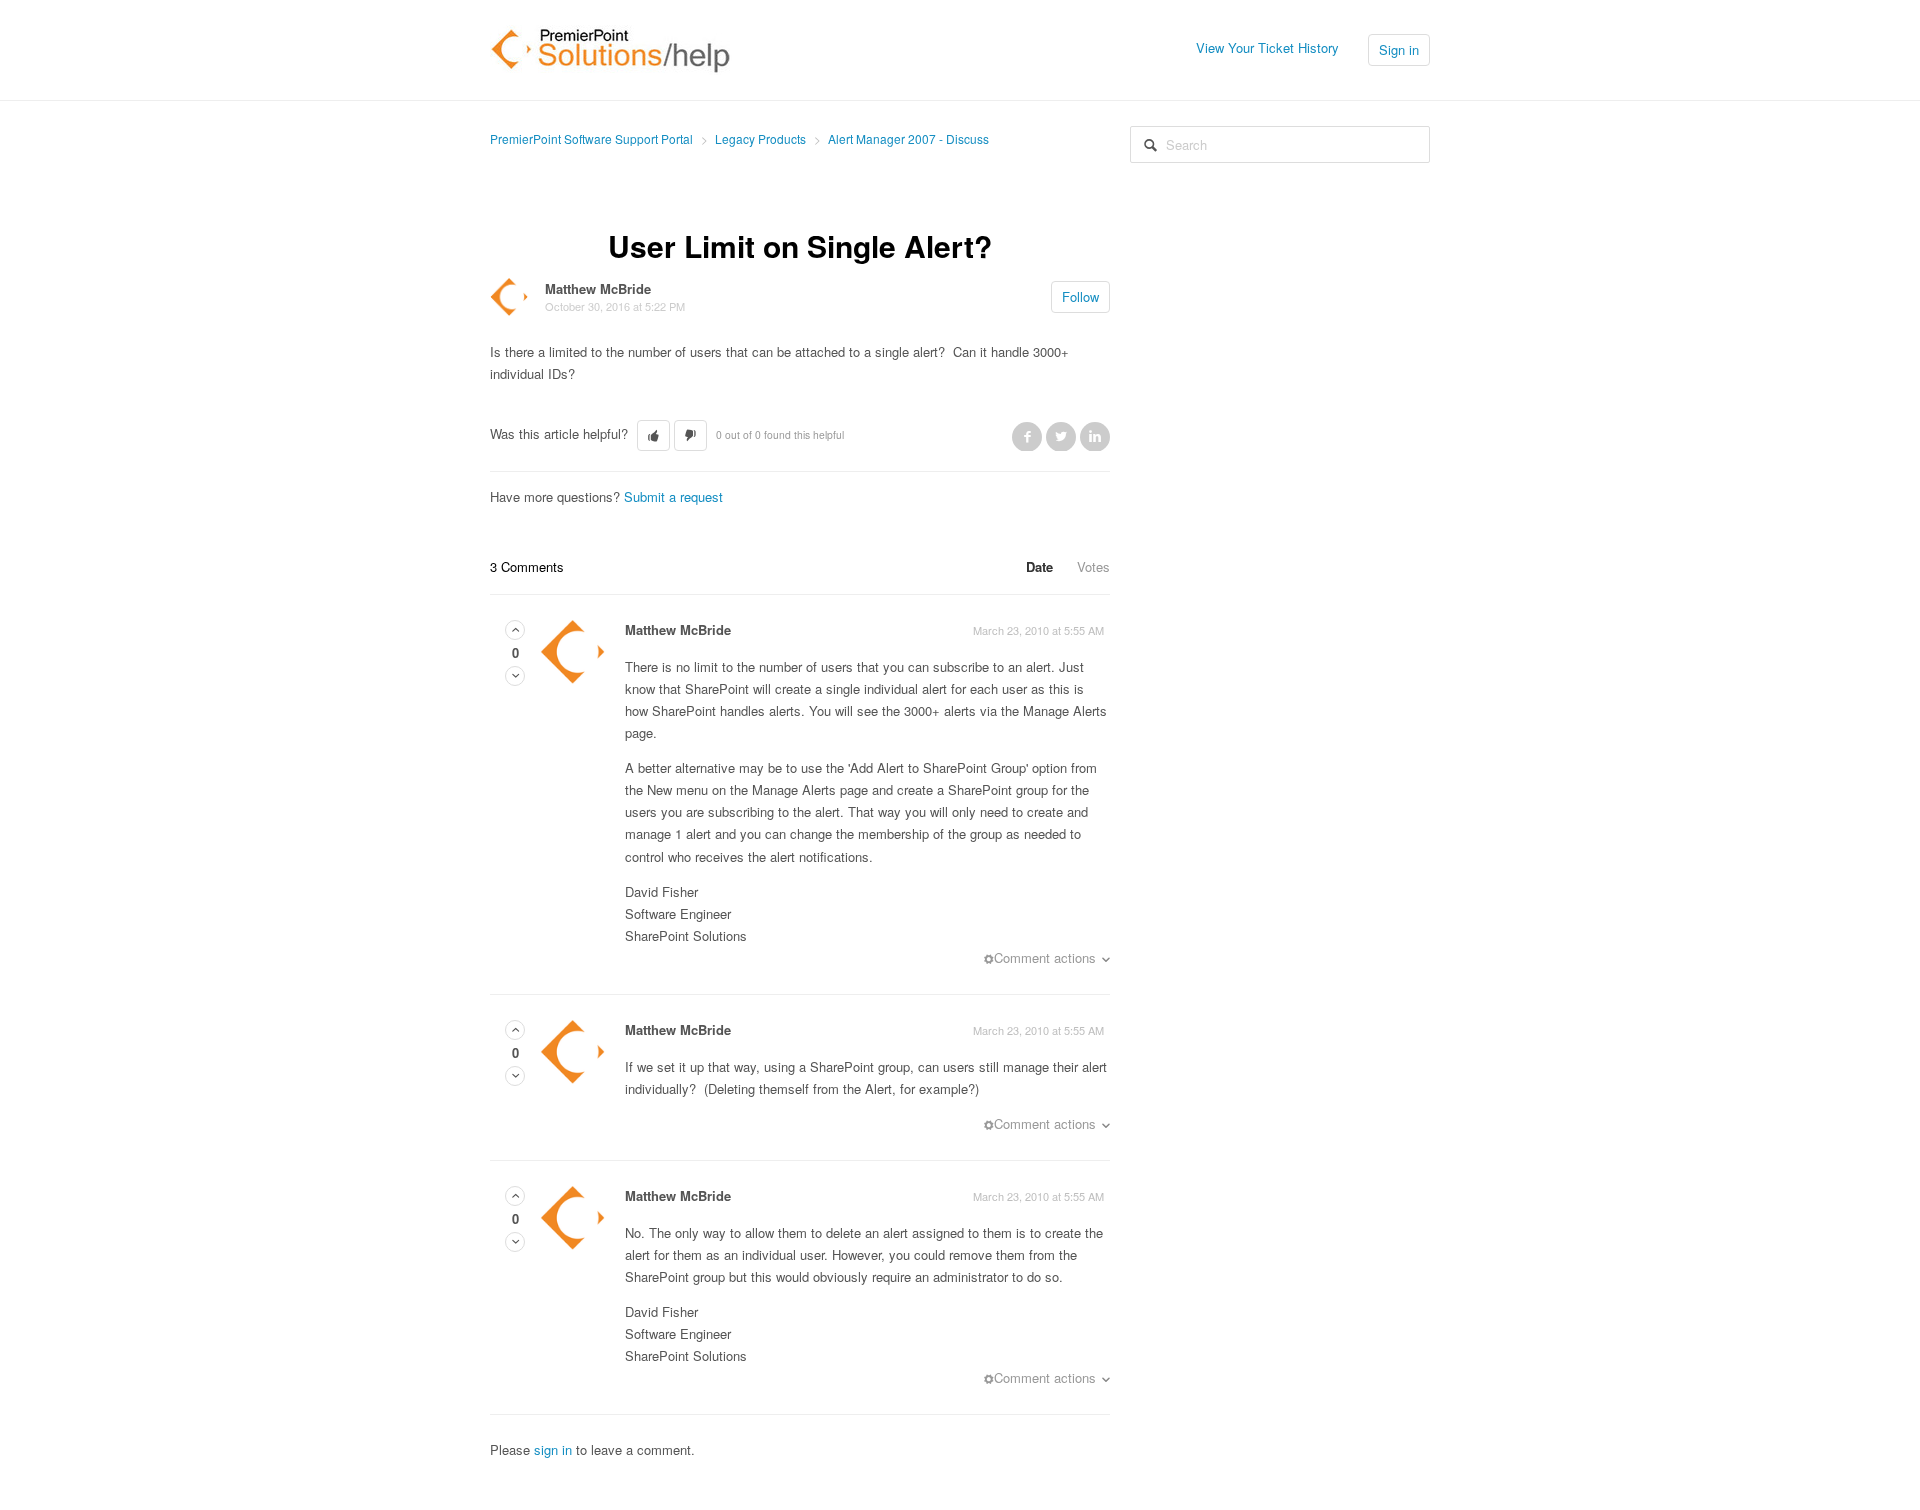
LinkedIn (1095, 436)
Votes (1093, 566)
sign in (553, 1449)
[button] (653, 436)
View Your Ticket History (1267, 47)
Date (1039, 566)
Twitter (1061, 436)
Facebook (1027, 436)
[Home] (611, 47)
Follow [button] (1080, 296)
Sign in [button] (1399, 49)
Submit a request (673, 496)
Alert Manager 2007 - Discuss (908, 138)
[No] (515, 675)
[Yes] (515, 629)
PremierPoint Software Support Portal (591, 138)
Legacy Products (760, 138)
